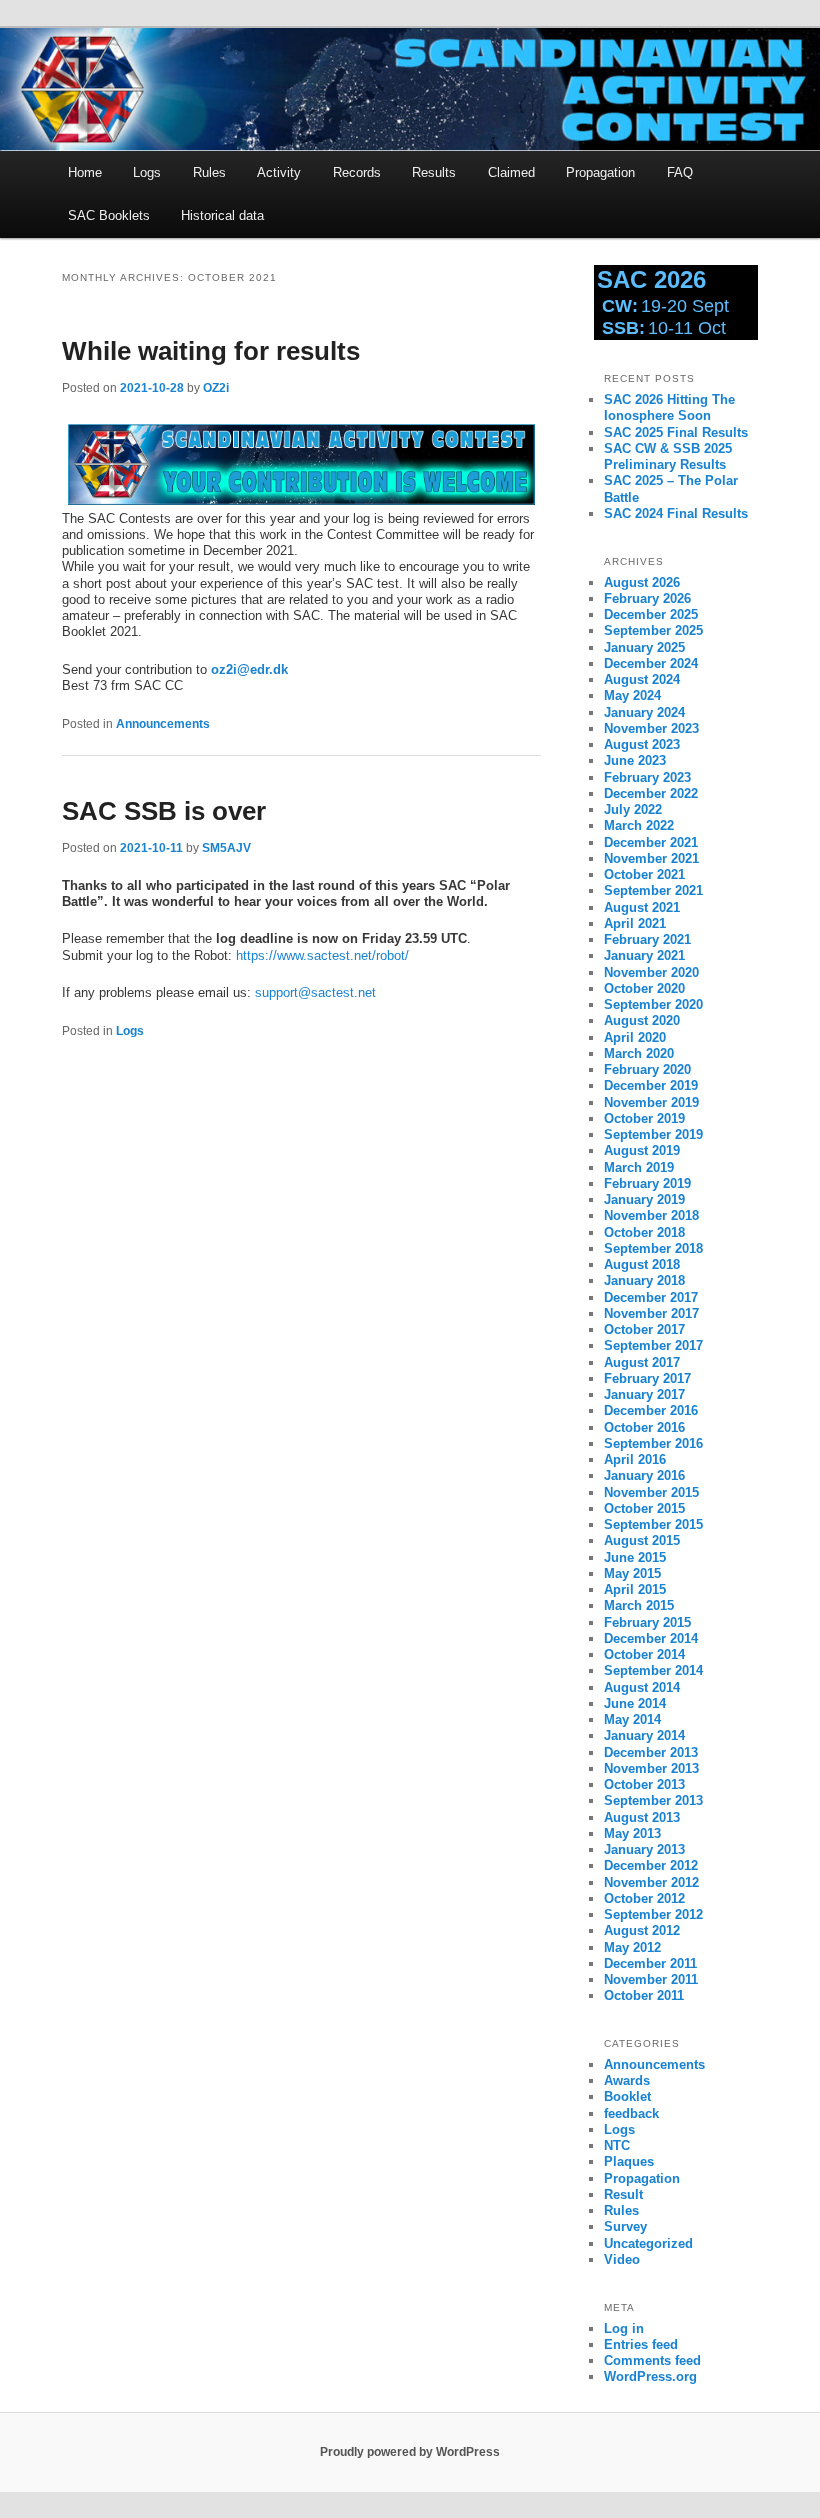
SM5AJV (226, 848)
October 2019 (644, 1118)
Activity (279, 172)
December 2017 (651, 1297)
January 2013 (644, 1849)
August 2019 (642, 1150)
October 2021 (644, 874)
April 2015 (635, 1589)
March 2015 (639, 1605)
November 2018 (651, 1215)
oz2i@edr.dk (249, 669)
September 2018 (653, 1248)
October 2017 (644, 1329)
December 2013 (651, 1752)
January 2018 (644, 1280)
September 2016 (653, 1443)
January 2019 (644, 1199)
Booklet (627, 2096)
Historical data (222, 215)
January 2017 (644, 1394)
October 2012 (644, 1898)
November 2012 (651, 1882)
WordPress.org (650, 2376)
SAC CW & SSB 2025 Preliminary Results (668, 456)
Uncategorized (648, 2243)
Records (357, 172)
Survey (625, 2226)
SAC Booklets (109, 215)
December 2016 (651, 1410)
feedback (631, 2113)
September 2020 (653, 1004)
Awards (627, 2080)
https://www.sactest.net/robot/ (322, 955)
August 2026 (642, 582)
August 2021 (642, 907)
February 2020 (647, 1069)
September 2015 (653, 1524)
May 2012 (632, 1947)
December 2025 (651, 614)
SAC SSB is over (164, 811)
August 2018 (642, 1264)
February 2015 (647, 1622)
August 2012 (642, 1930)
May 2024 (632, 695)
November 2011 (651, 1979)
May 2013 (632, 1833)
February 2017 (647, 1378)
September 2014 (653, 1670)
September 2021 (653, 890)
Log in (624, 2328)
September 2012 (653, 1914)
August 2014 (642, 1687)
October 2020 (644, 988)
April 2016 (635, 1459)
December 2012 (651, 1865)
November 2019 (651, 1102)
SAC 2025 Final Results (676, 432)
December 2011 (650, 1963)
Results (434, 172)
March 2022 (639, 825)
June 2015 (635, 1557)
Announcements (163, 724)
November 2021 (651, 858)
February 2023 (647, 777)
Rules (209, 172)
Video (622, 2259)
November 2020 (651, 972)
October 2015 (644, 1508)
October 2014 (644, 1654)
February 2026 (647, 598)
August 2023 (642, 744)
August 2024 (642, 679)
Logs (147, 172)
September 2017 (653, 1345)
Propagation (600, 172)
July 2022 (633, 809)
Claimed (511, 172)
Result (623, 2194)
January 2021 (644, 955)
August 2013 (642, 1817)
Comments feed (652, 2360)
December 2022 (651, 793)
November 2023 (651, 728)
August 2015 (642, 1540)
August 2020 (642, 1020)
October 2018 (644, 1232)
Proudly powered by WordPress (410, 2452)
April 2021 (635, 923)
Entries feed (641, 2344)
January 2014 (644, 1735)
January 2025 (644, 647)
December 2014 (651, 1638)
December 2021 (651, 842)
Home (85, 172)
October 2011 (644, 1995)
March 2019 (639, 1167)
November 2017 (651, 1313)
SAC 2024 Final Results (676, 513)
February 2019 (647, 1183)
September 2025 (653, 630)
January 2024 (644, 712)
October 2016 (644, 1427)
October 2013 (644, 1784)
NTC (617, 2145)
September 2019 (653, 1134)
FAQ (680, 172)
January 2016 (644, 1475)
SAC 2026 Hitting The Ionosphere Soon (669, 407)
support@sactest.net (315, 992)
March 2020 (639, 1053)
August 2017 (642, 1362)
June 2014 (635, 1703)
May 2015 (632, 1573)
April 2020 (635, 1037)
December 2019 (651, 1085)
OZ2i (216, 388)
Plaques (629, 2161)
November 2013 (651, 1768)
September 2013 (653, 1800)
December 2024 (651, 663)
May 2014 (632, 1719)
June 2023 (635, 760)
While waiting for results (211, 351)
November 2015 (651, 1492)
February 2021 (647, 939)
